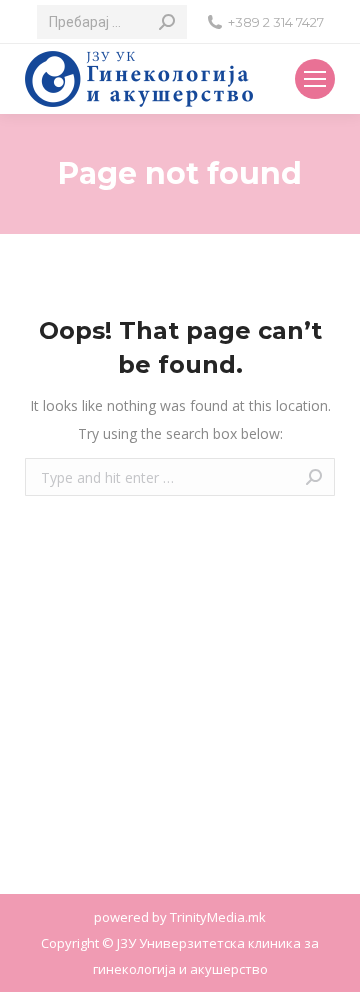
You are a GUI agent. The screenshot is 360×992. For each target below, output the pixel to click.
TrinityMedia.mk (218, 917)
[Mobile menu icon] (315, 79)
